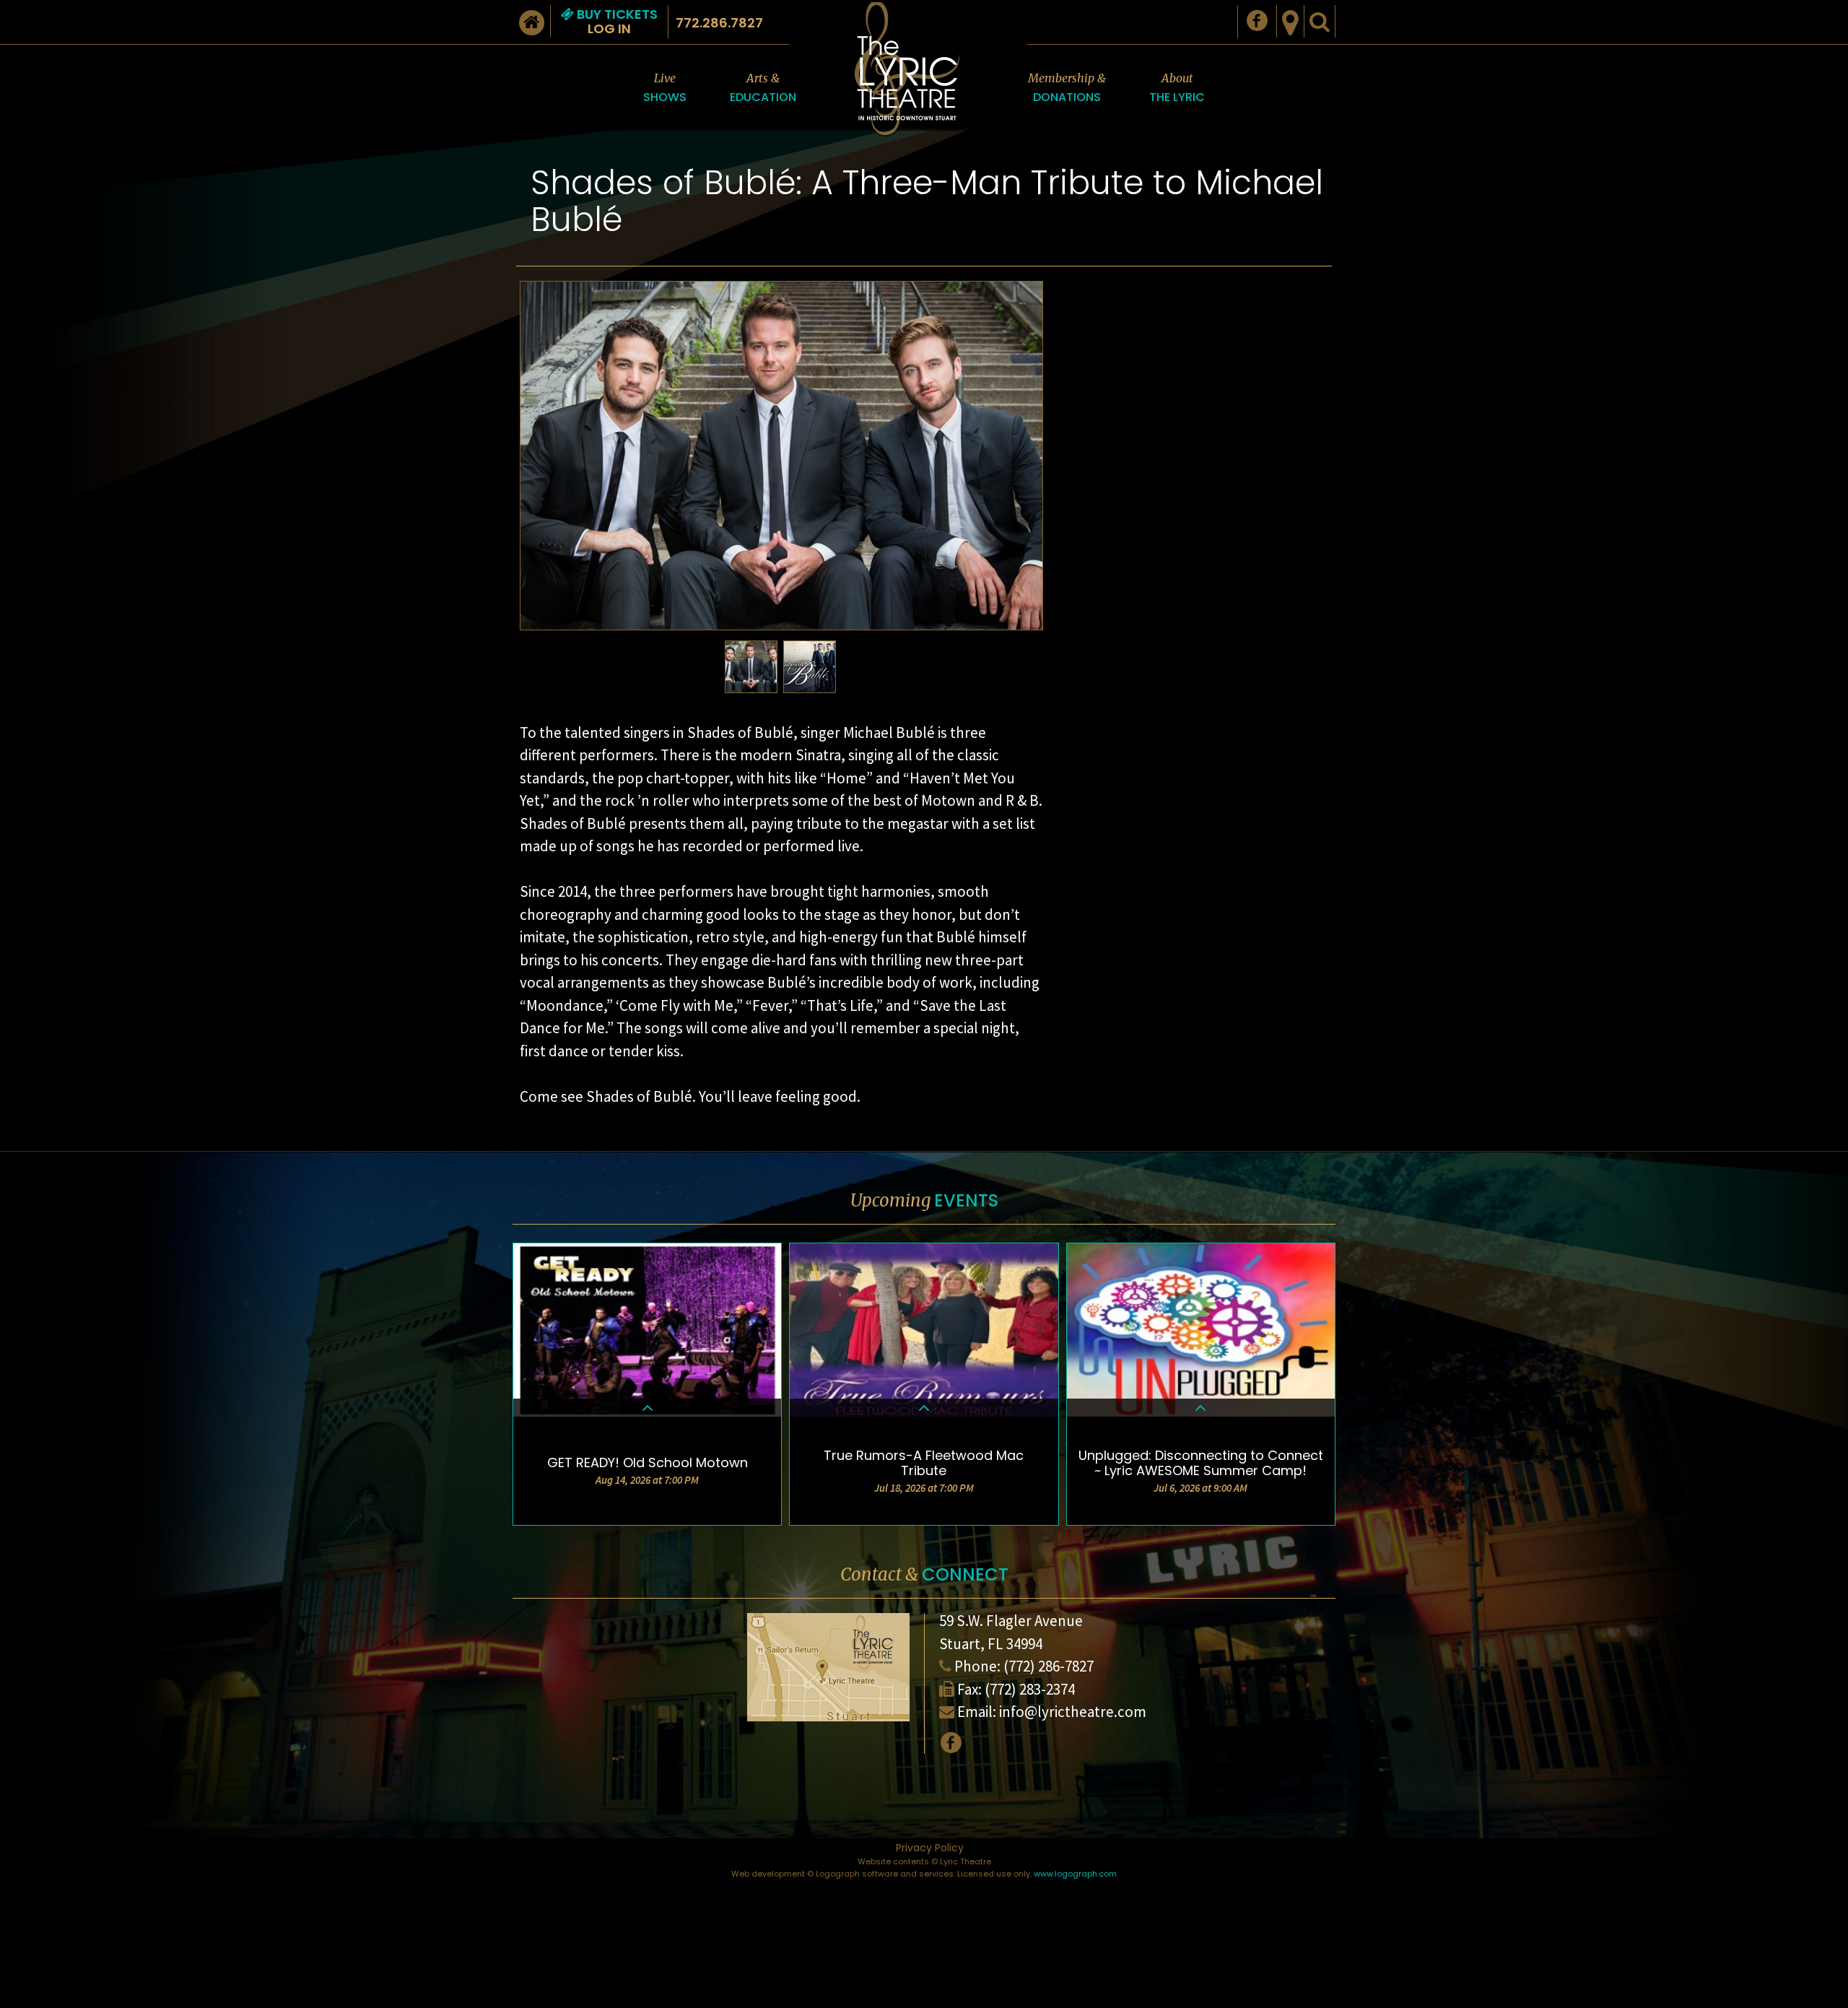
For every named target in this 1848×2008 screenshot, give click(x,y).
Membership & (1067, 88)
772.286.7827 (719, 23)
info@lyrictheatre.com (1073, 1712)
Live (665, 88)
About (1177, 88)
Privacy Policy (930, 1848)
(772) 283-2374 (1030, 1689)
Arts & (763, 88)
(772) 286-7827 (1049, 1666)
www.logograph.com (1075, 1874)
